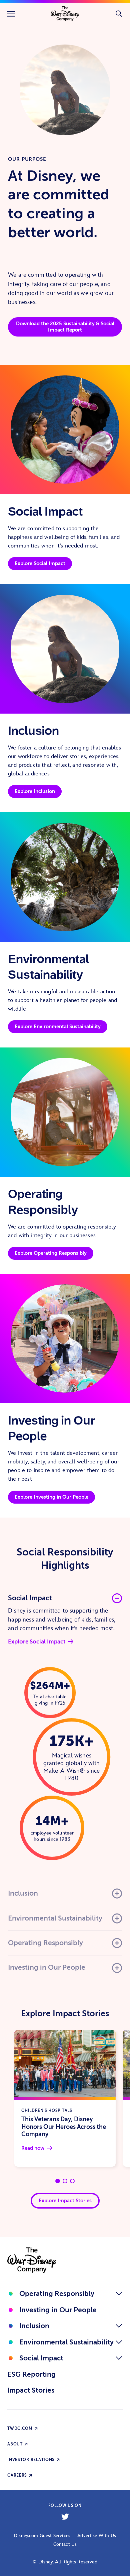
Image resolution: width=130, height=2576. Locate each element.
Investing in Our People (58, 2310)
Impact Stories (31, 2390)
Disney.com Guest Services (42, 2536)
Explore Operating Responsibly (51, 1253)
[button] (65, 1599)
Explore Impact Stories (65, 2201)
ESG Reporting (31, 2374)
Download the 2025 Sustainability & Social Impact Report (65, 327)
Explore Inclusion (35, 791)
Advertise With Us (97, 2536)
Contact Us (65, 2544)
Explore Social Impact (40, 563)
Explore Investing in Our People (51, 1497)
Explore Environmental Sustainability (58, 1027)
